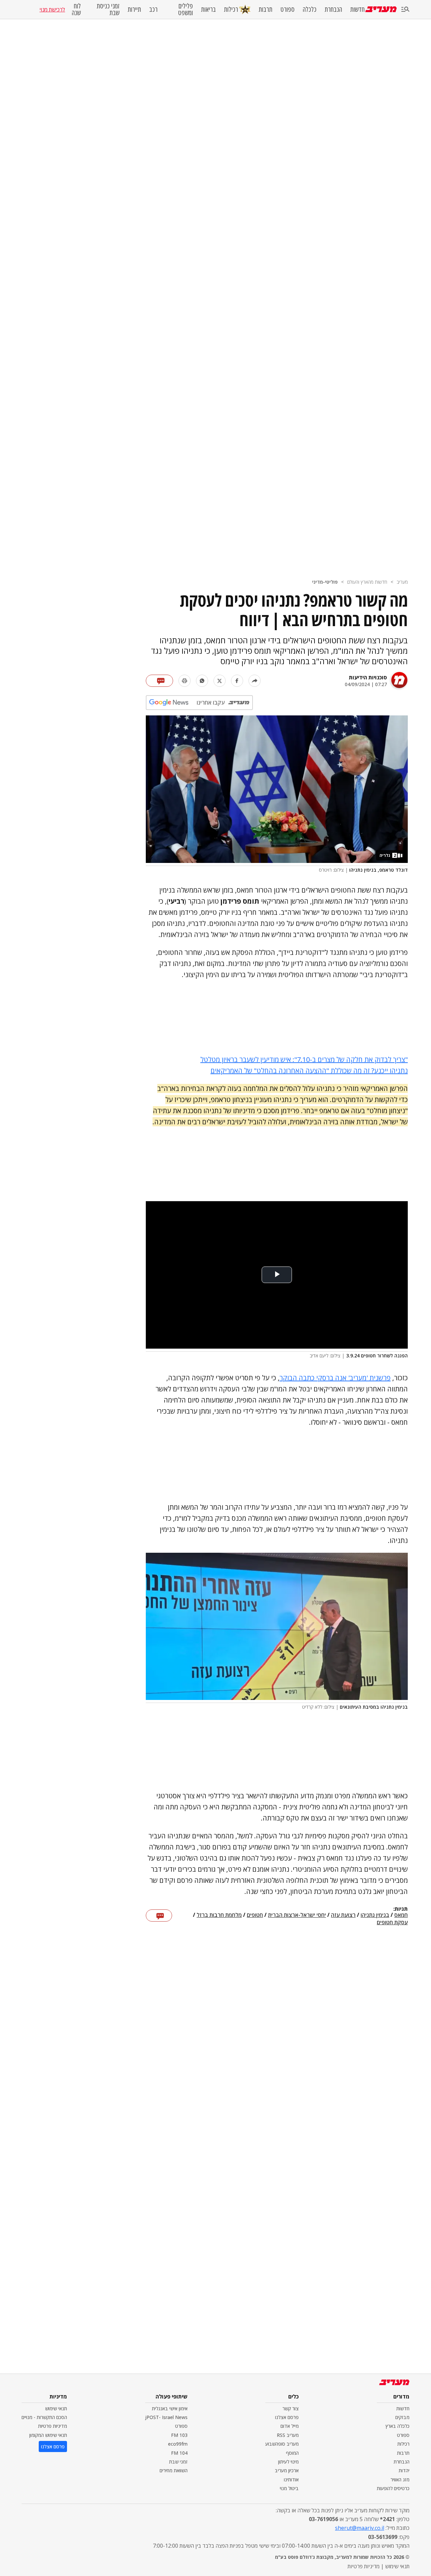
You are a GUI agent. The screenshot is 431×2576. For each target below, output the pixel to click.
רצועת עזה (343, 1915)
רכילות (231, 9)
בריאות (208, 9)
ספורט (288, 9)
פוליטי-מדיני (325, 582)
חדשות (357, 9)
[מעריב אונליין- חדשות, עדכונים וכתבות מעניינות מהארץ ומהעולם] (381, 9)
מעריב (402, 582)
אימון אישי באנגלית (170, 2408)
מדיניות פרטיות (53, 2426)
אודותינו (291, 2480)
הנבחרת (333, 9)
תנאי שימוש (56, 2408)
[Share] (255, 681)
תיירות (134, 9)
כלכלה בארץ (397, 2426)
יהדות (404, 2470)
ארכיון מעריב (287, 2470)
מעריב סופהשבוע (282, 2444)
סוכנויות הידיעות (368, 677)
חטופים (255, 1915)
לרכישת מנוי (52, 9)
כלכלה (310, 9)
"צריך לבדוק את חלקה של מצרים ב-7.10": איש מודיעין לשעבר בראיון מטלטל (304, 1059)
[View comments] (159, 681)
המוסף (292, 2453)
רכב (153, 9)
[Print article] (185, 681)
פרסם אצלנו (287, 2417)
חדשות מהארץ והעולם (367, 582)
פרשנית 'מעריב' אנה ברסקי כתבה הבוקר (335, 1378)
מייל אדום (290, 2426)
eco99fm (178, 2444)
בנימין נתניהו (375, 1915)
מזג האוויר (400, 2480)
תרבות (266, 9)
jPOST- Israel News (166, 2417)
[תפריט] (405, 10)
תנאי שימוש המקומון (48, 2435)
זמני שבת (178, 2462)
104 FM (179, 2453)
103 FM (179, 2435)
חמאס (401, 1915)
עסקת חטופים (392, 1922)
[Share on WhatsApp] (202, 681)
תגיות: (401, 1909)
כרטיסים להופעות (393, 2488)
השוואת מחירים (174, 2470)
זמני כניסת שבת (108, 9)
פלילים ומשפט (186, 9)
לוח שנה (76, 9)
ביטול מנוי (289, 2488)
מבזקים (402, 2417)
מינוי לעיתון (288, 2462)
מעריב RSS (288, 2435)
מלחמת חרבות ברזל (219, 1915)
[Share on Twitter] (220, 681)
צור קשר (291, 2408)
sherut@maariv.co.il (360, 2528)
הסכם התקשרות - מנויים (44, 2417)
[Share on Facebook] (237, 681)
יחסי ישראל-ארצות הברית (297, 1915)
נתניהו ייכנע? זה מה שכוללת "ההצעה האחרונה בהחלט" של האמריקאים (309, 1071)
